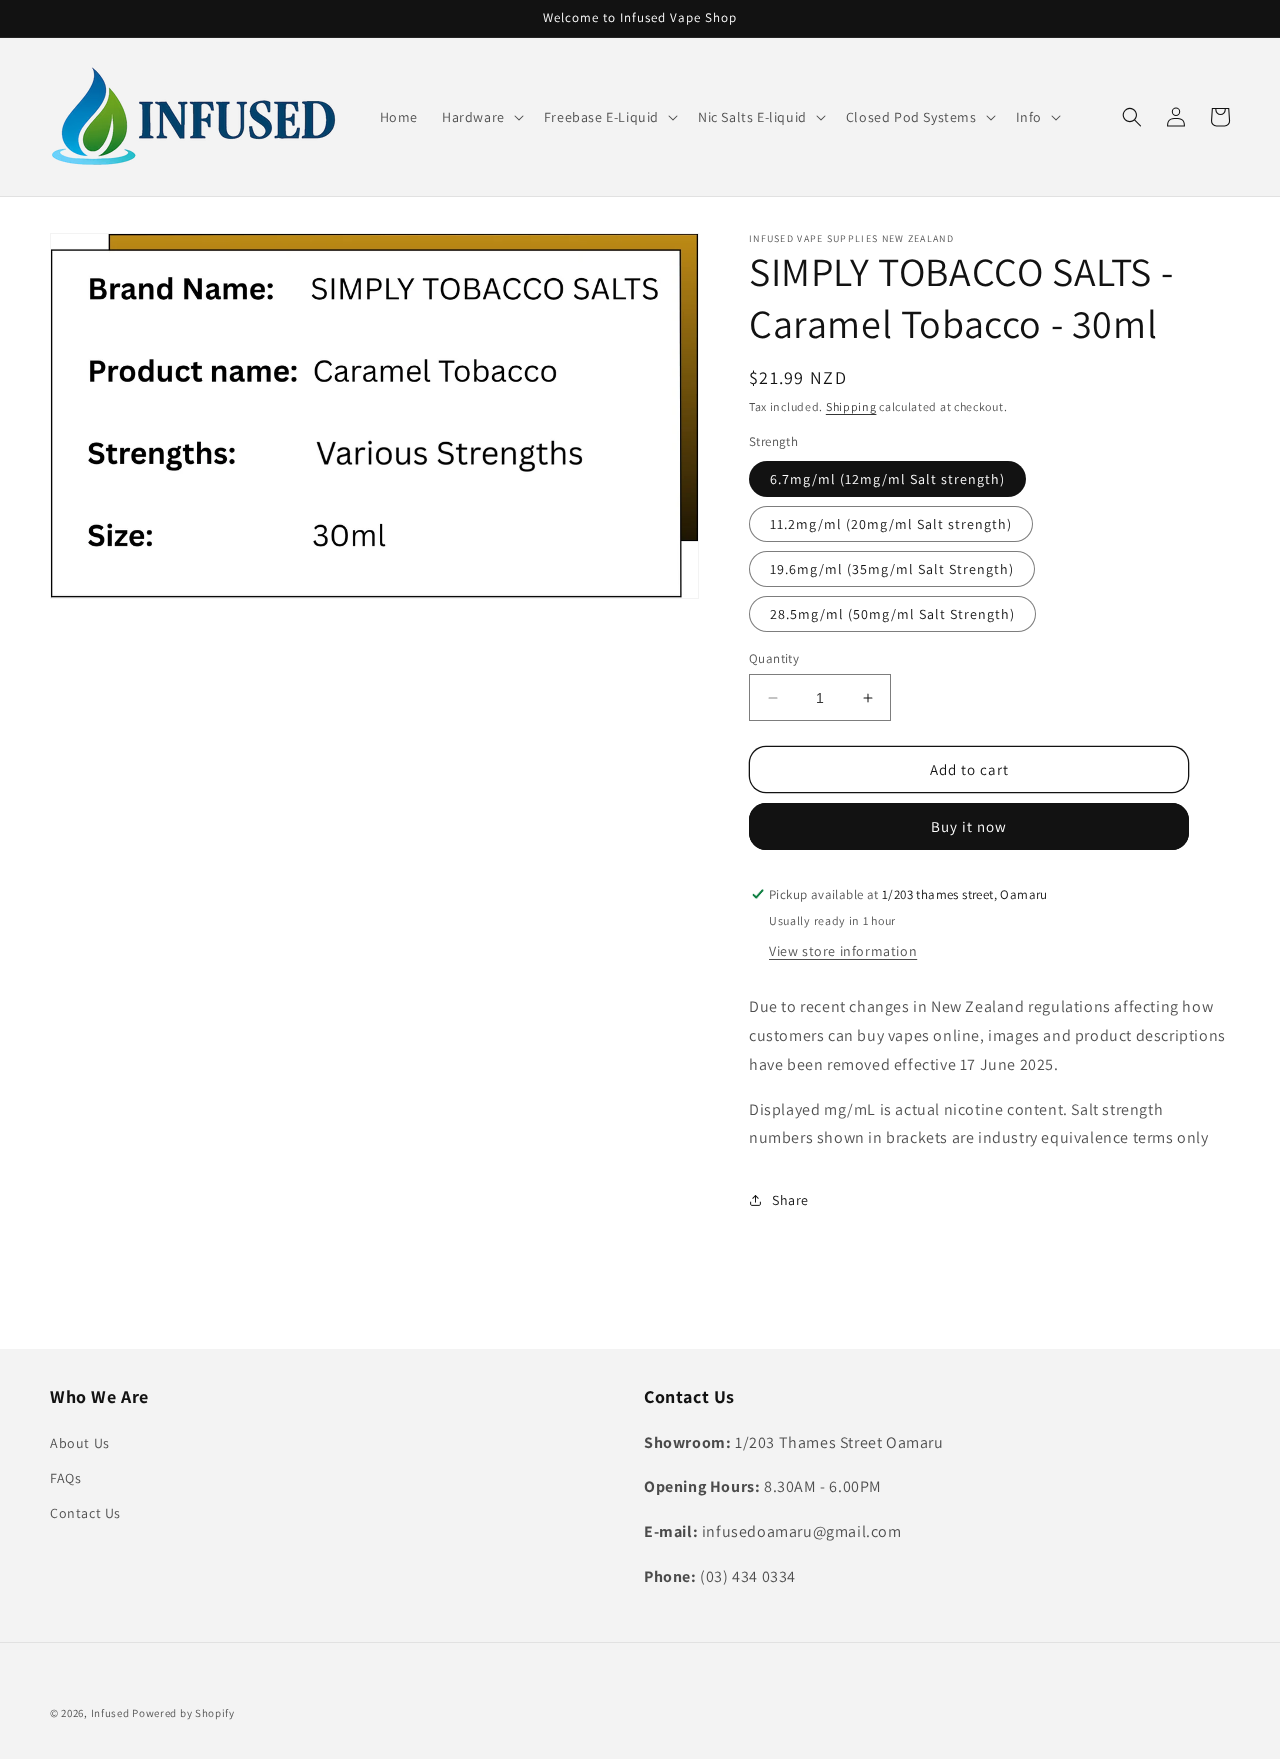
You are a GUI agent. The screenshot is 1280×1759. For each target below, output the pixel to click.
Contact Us (85, 1513)
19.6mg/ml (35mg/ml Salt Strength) (892, 569)
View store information (843, 951)
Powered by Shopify (183, 1713)
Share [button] (790, 1200)
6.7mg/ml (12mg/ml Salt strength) (887, 479)
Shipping (851, 406)
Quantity (774, 658)
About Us (80, 1443)
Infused (112, 1713)
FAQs (65, 1478)
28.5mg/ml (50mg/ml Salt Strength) (892, 614)
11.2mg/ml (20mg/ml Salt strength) (891, 524)
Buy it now (969, 826)
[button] (481, 117)
